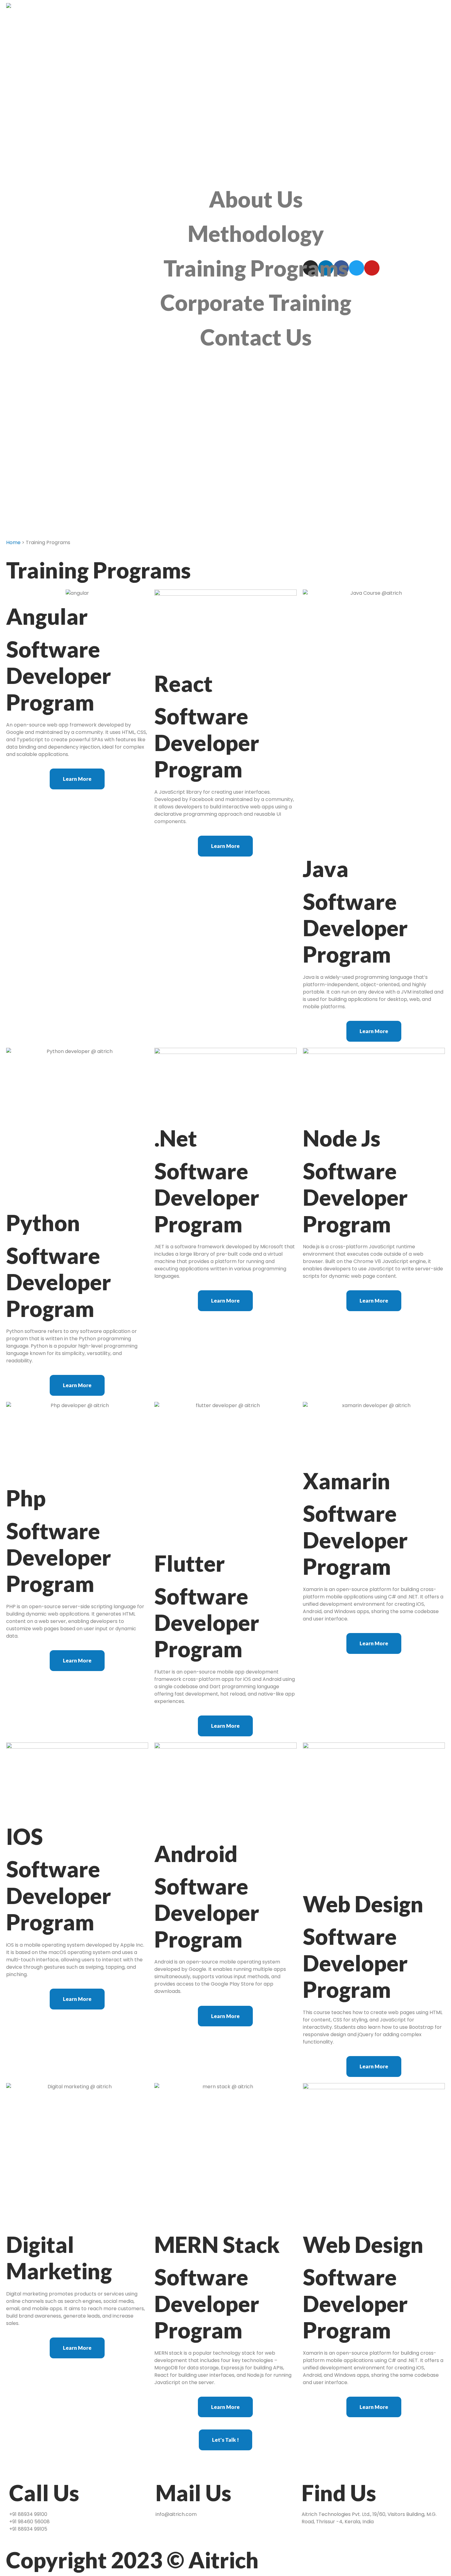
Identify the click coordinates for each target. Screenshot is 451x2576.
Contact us (256, 337)
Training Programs (256, 268)
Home (13, 542)
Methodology (256, 233)
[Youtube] (372, 268)
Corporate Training (256, 302)
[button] (77, 779)
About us (256, 199)
